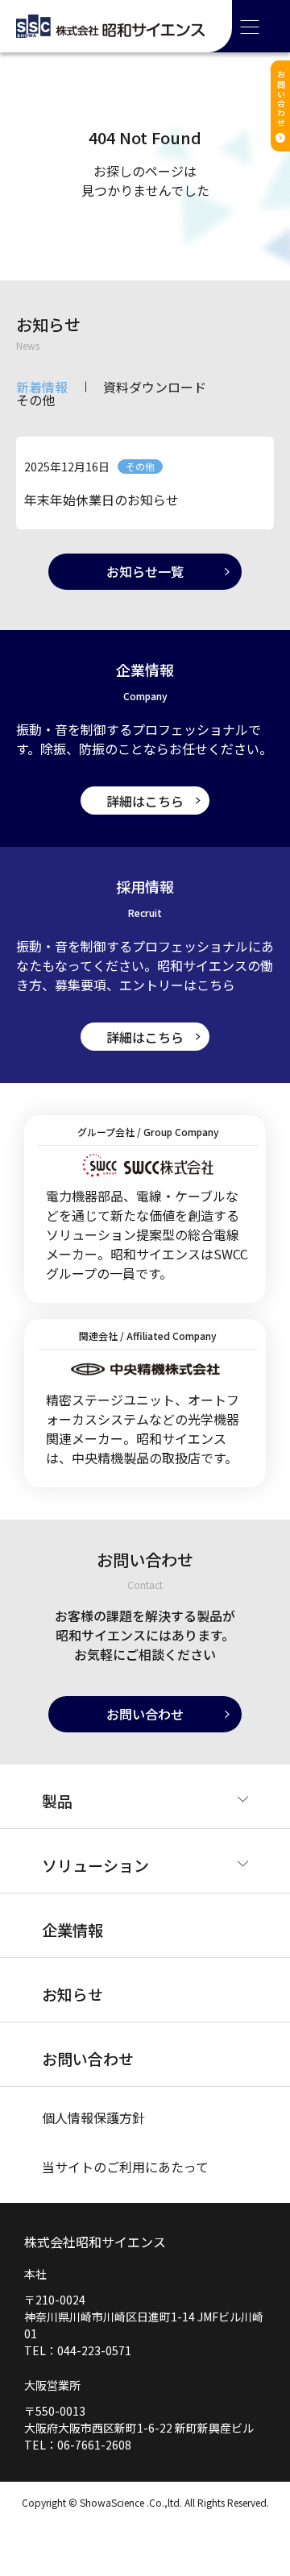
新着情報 (42, 387)
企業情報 (72, 1929)
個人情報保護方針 (93, 2118)
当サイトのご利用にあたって (125, 2167)
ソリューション (95, 1865)
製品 (57, 1800)
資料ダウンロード (155, 387)
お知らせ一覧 (145, 571)
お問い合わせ (145, 1714)
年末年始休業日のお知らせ (101, 500)
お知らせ (72, 1994)
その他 (35, 400)
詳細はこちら (145, 801)
